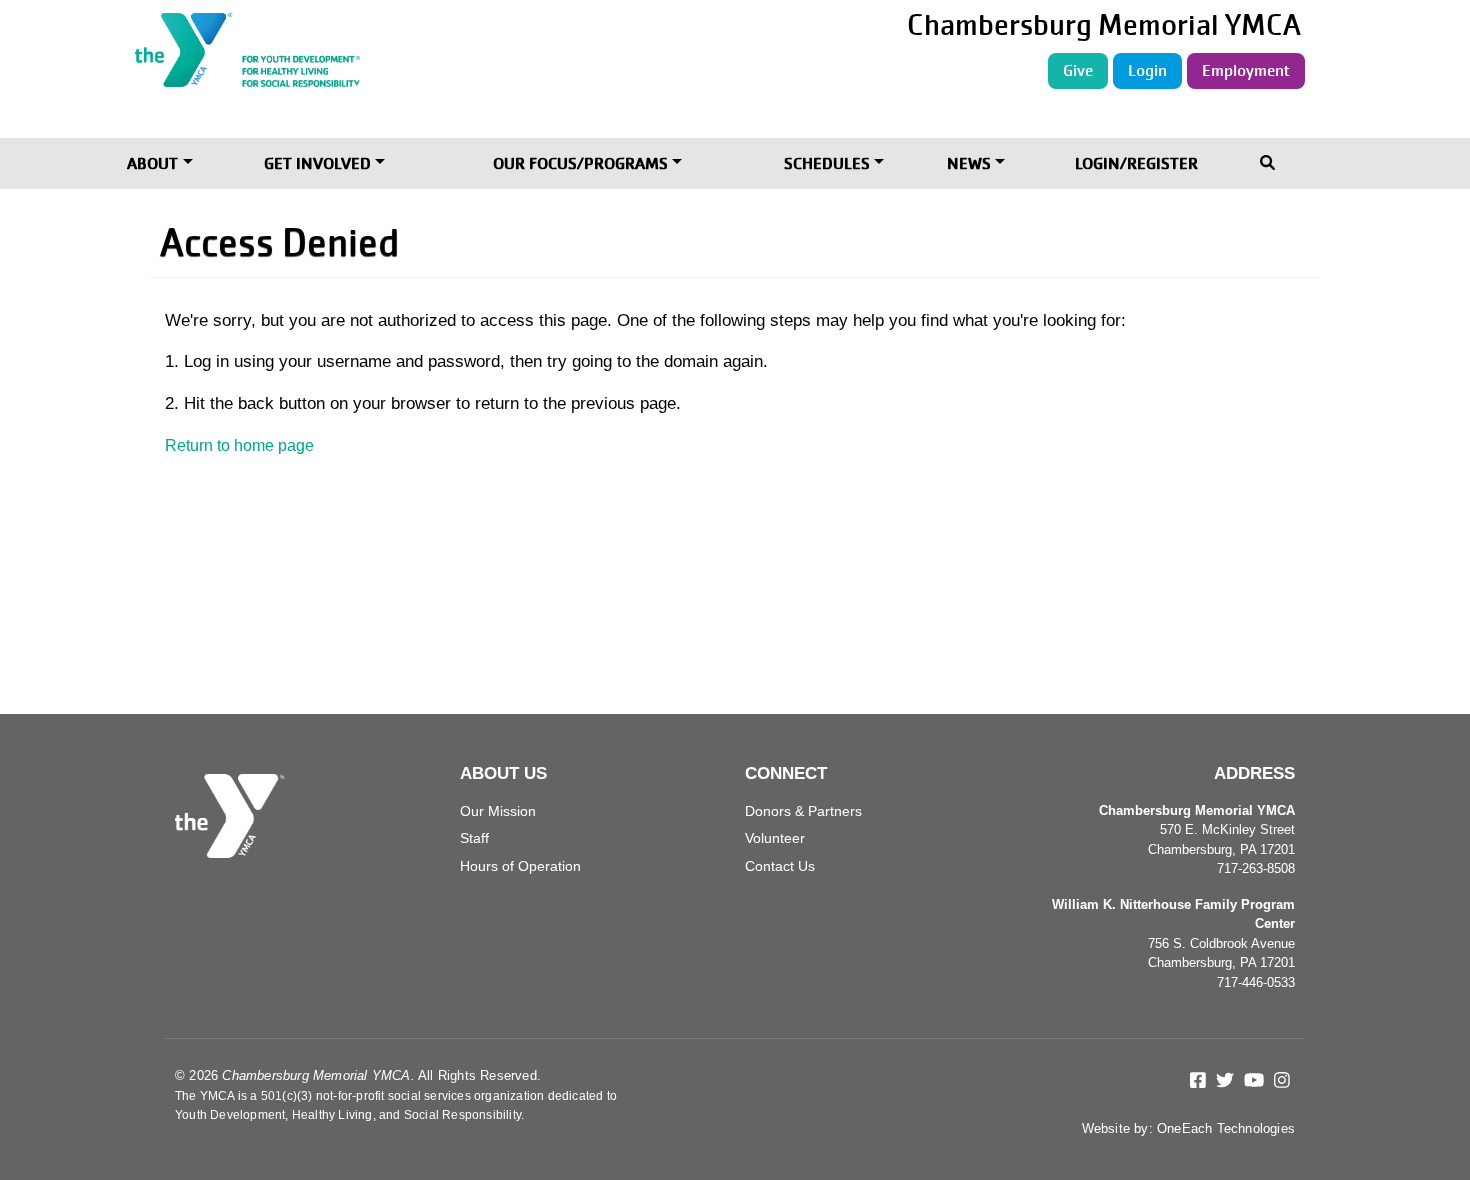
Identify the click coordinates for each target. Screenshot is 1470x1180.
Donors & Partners (803, 811)
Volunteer (775, 838)
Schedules (827, 163)
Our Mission (498, 811)
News (969, 163)
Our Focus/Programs (580, 163)
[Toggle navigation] (1269, 164)
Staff (474, 838)
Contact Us (780, 866)
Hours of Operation (520, 866)
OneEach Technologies (1226, 1128)
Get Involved (317, 163)
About (152, 163)
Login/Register (1136, 163)
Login (1147, 70)
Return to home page (239, 445)
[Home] (355, 50)
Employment (1246, 70)
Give (1078, 70)
